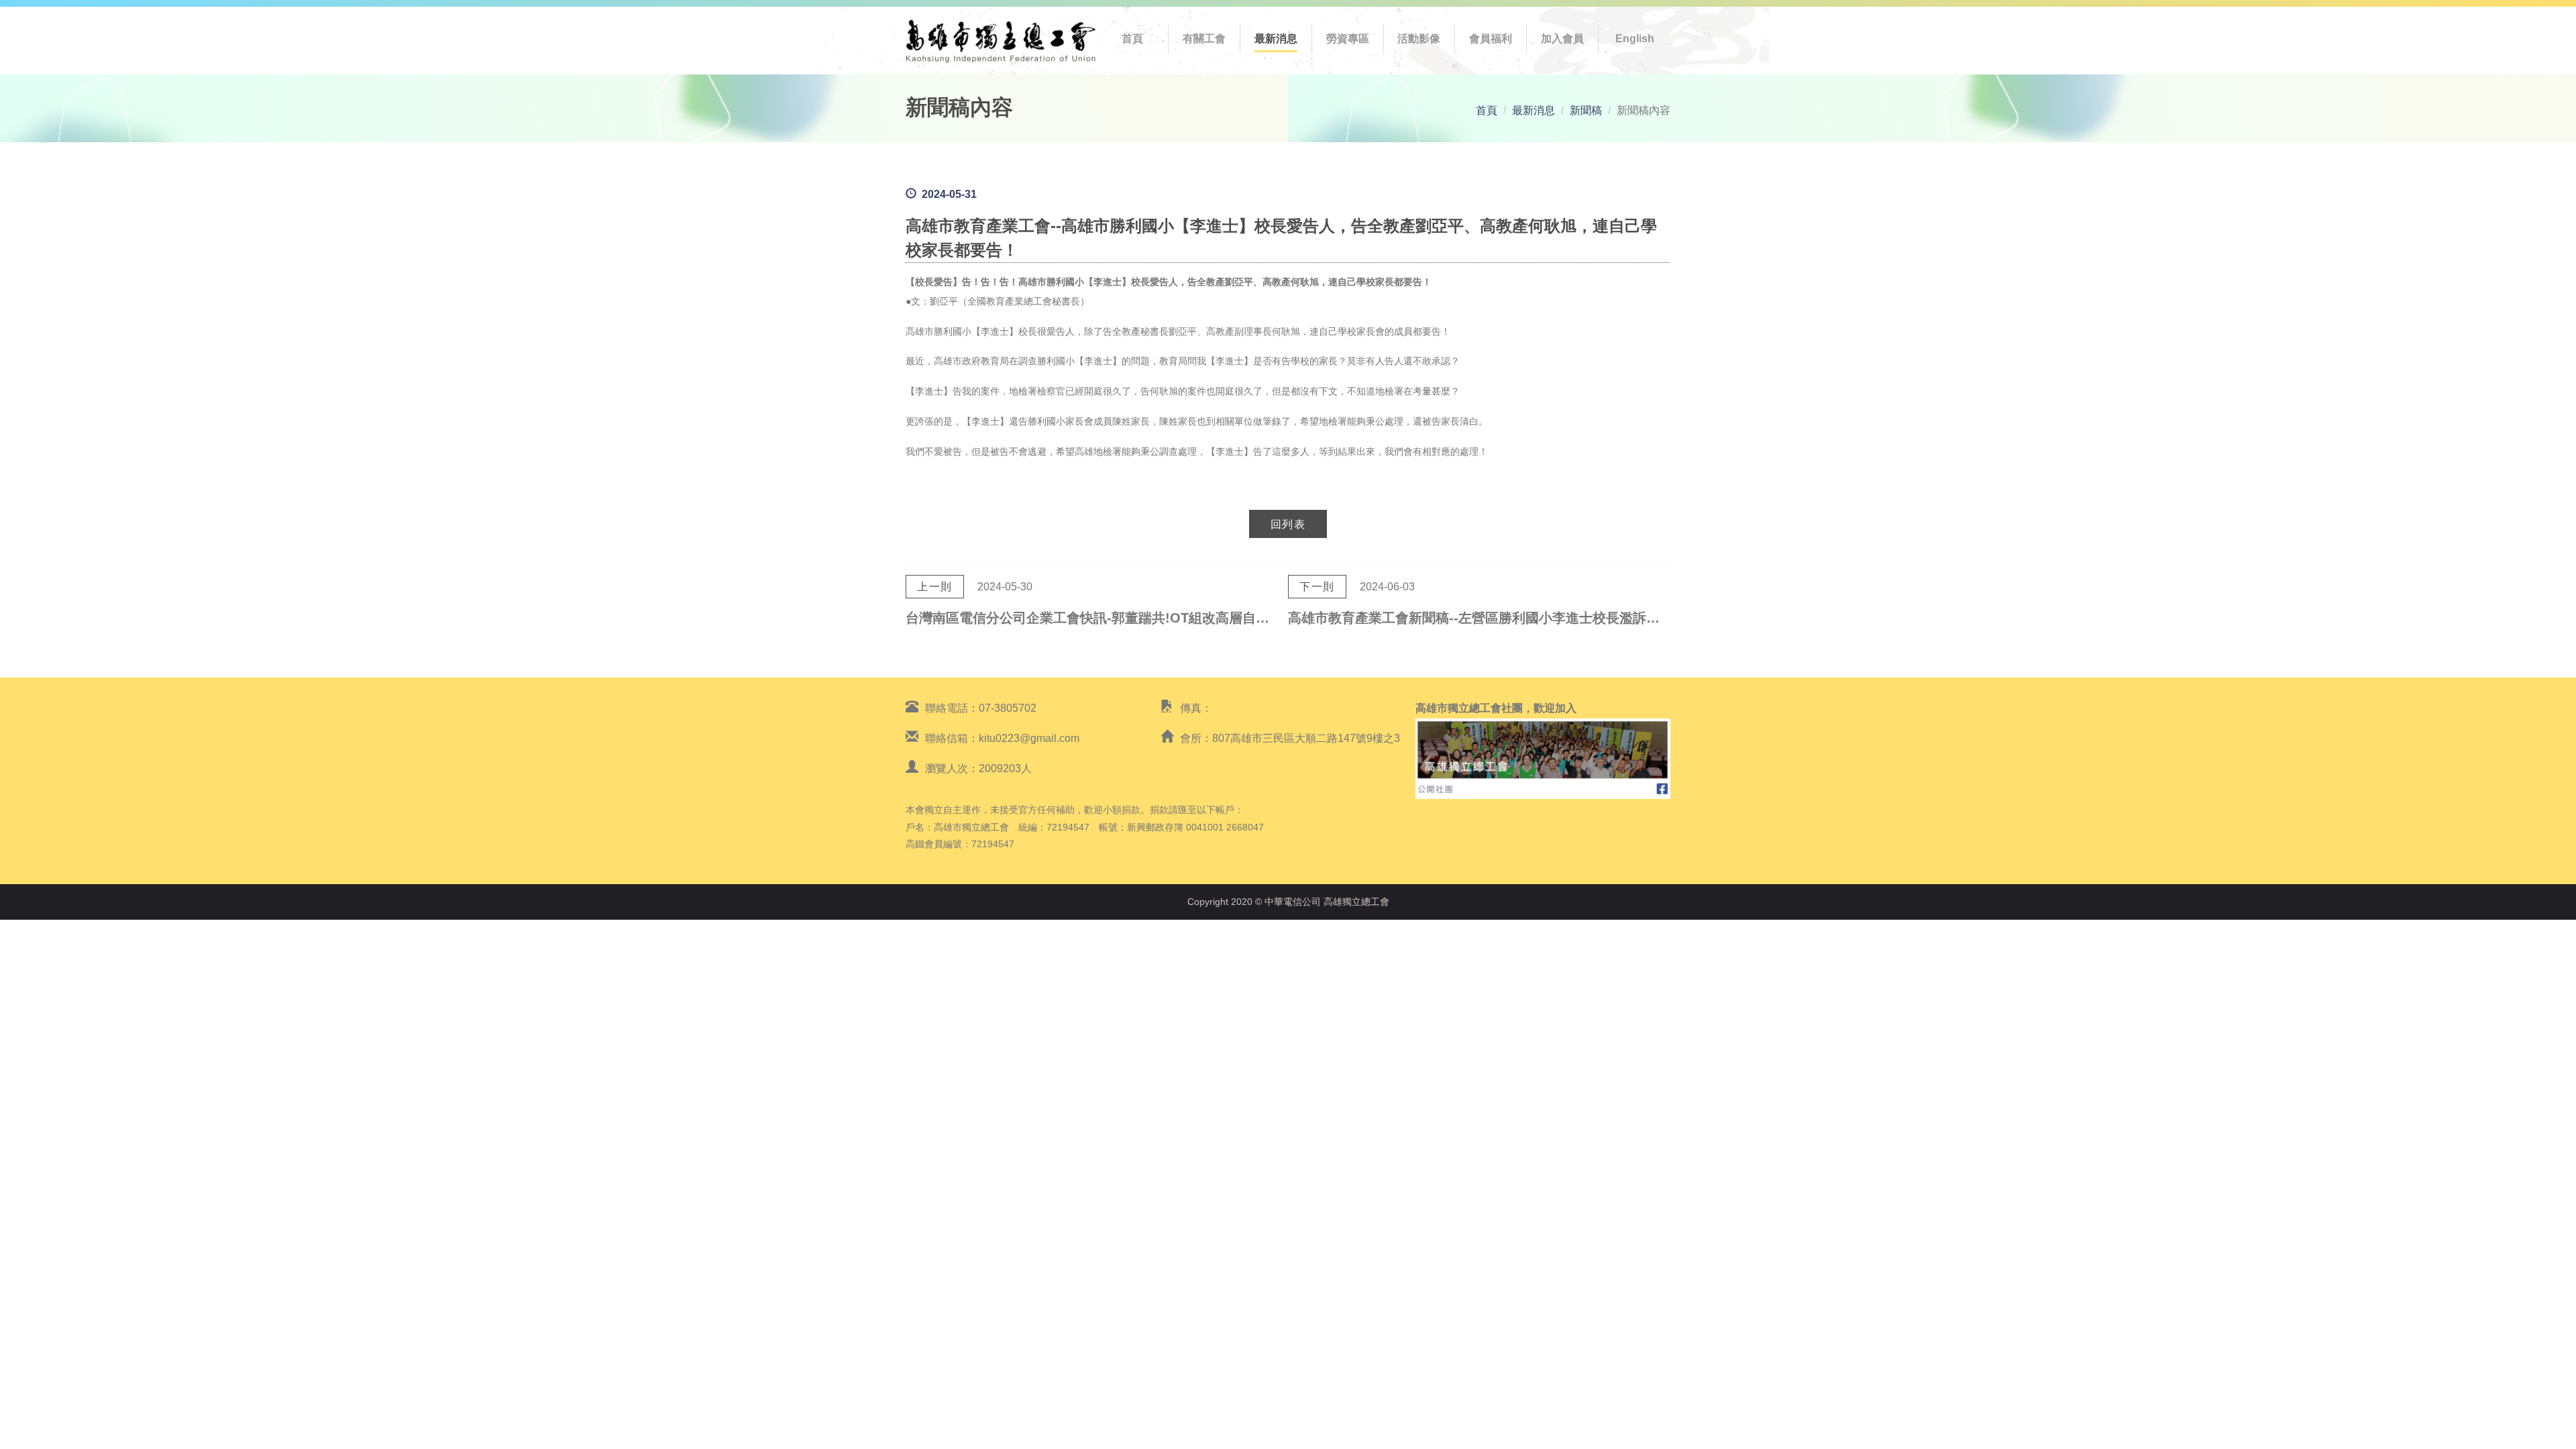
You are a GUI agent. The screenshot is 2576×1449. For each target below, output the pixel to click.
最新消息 (1534, 110)
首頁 (1487, 110)
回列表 (1288, 524)
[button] (1204, 39)
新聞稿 (1586, 110)
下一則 (1317, 587)
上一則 (935, 587)
